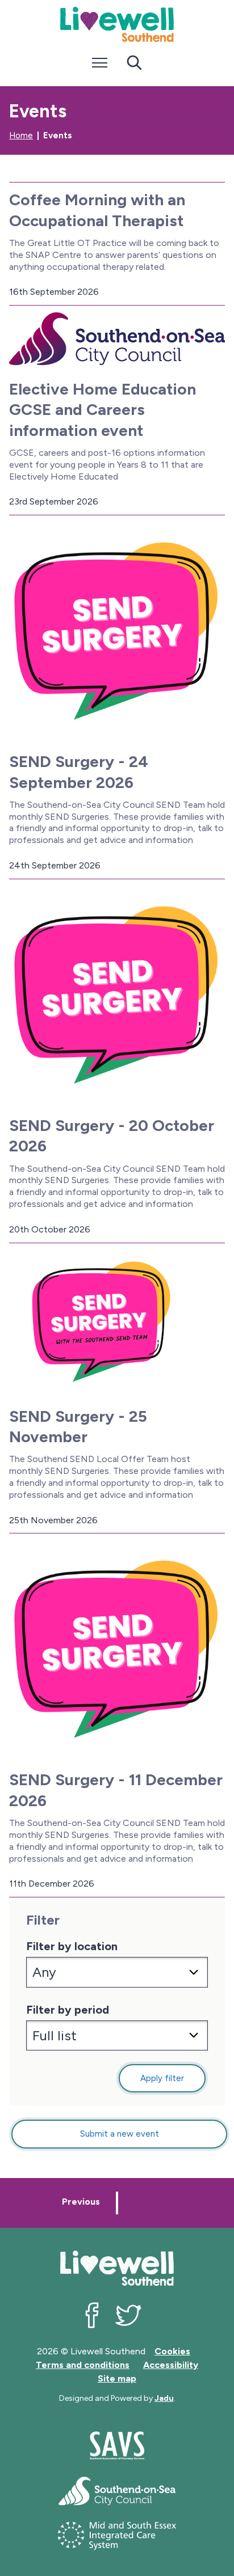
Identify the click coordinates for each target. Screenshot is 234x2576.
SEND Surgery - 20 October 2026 (112, 1136)
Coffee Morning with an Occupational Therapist (97, 210)
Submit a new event (120, 2134)
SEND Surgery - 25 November (78, 1426)
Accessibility (171, 2365)
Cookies (172, 2351)
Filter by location (72, 1946)
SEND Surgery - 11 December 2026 (116, 1790)
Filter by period (68, 2010)
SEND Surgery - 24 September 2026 (79, 772)
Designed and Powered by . (117, 2398)
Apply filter (162, 2078)
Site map (117, 2378)
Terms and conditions (83, 2365)
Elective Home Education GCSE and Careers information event (103, 410)
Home (21, 135)
